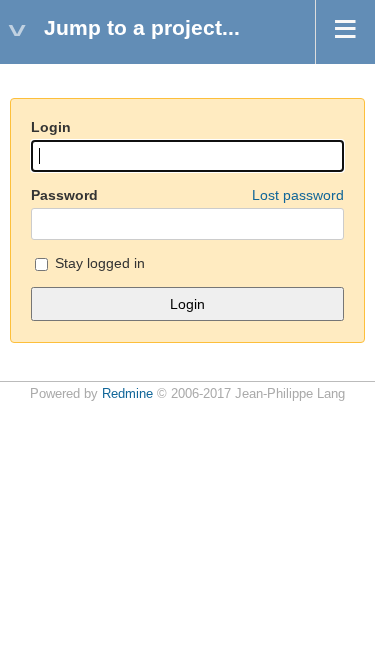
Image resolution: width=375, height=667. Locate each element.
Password (187, 195)
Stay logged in (98, 263)
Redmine (127, 394)
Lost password (298, 195)
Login (51, 127)
